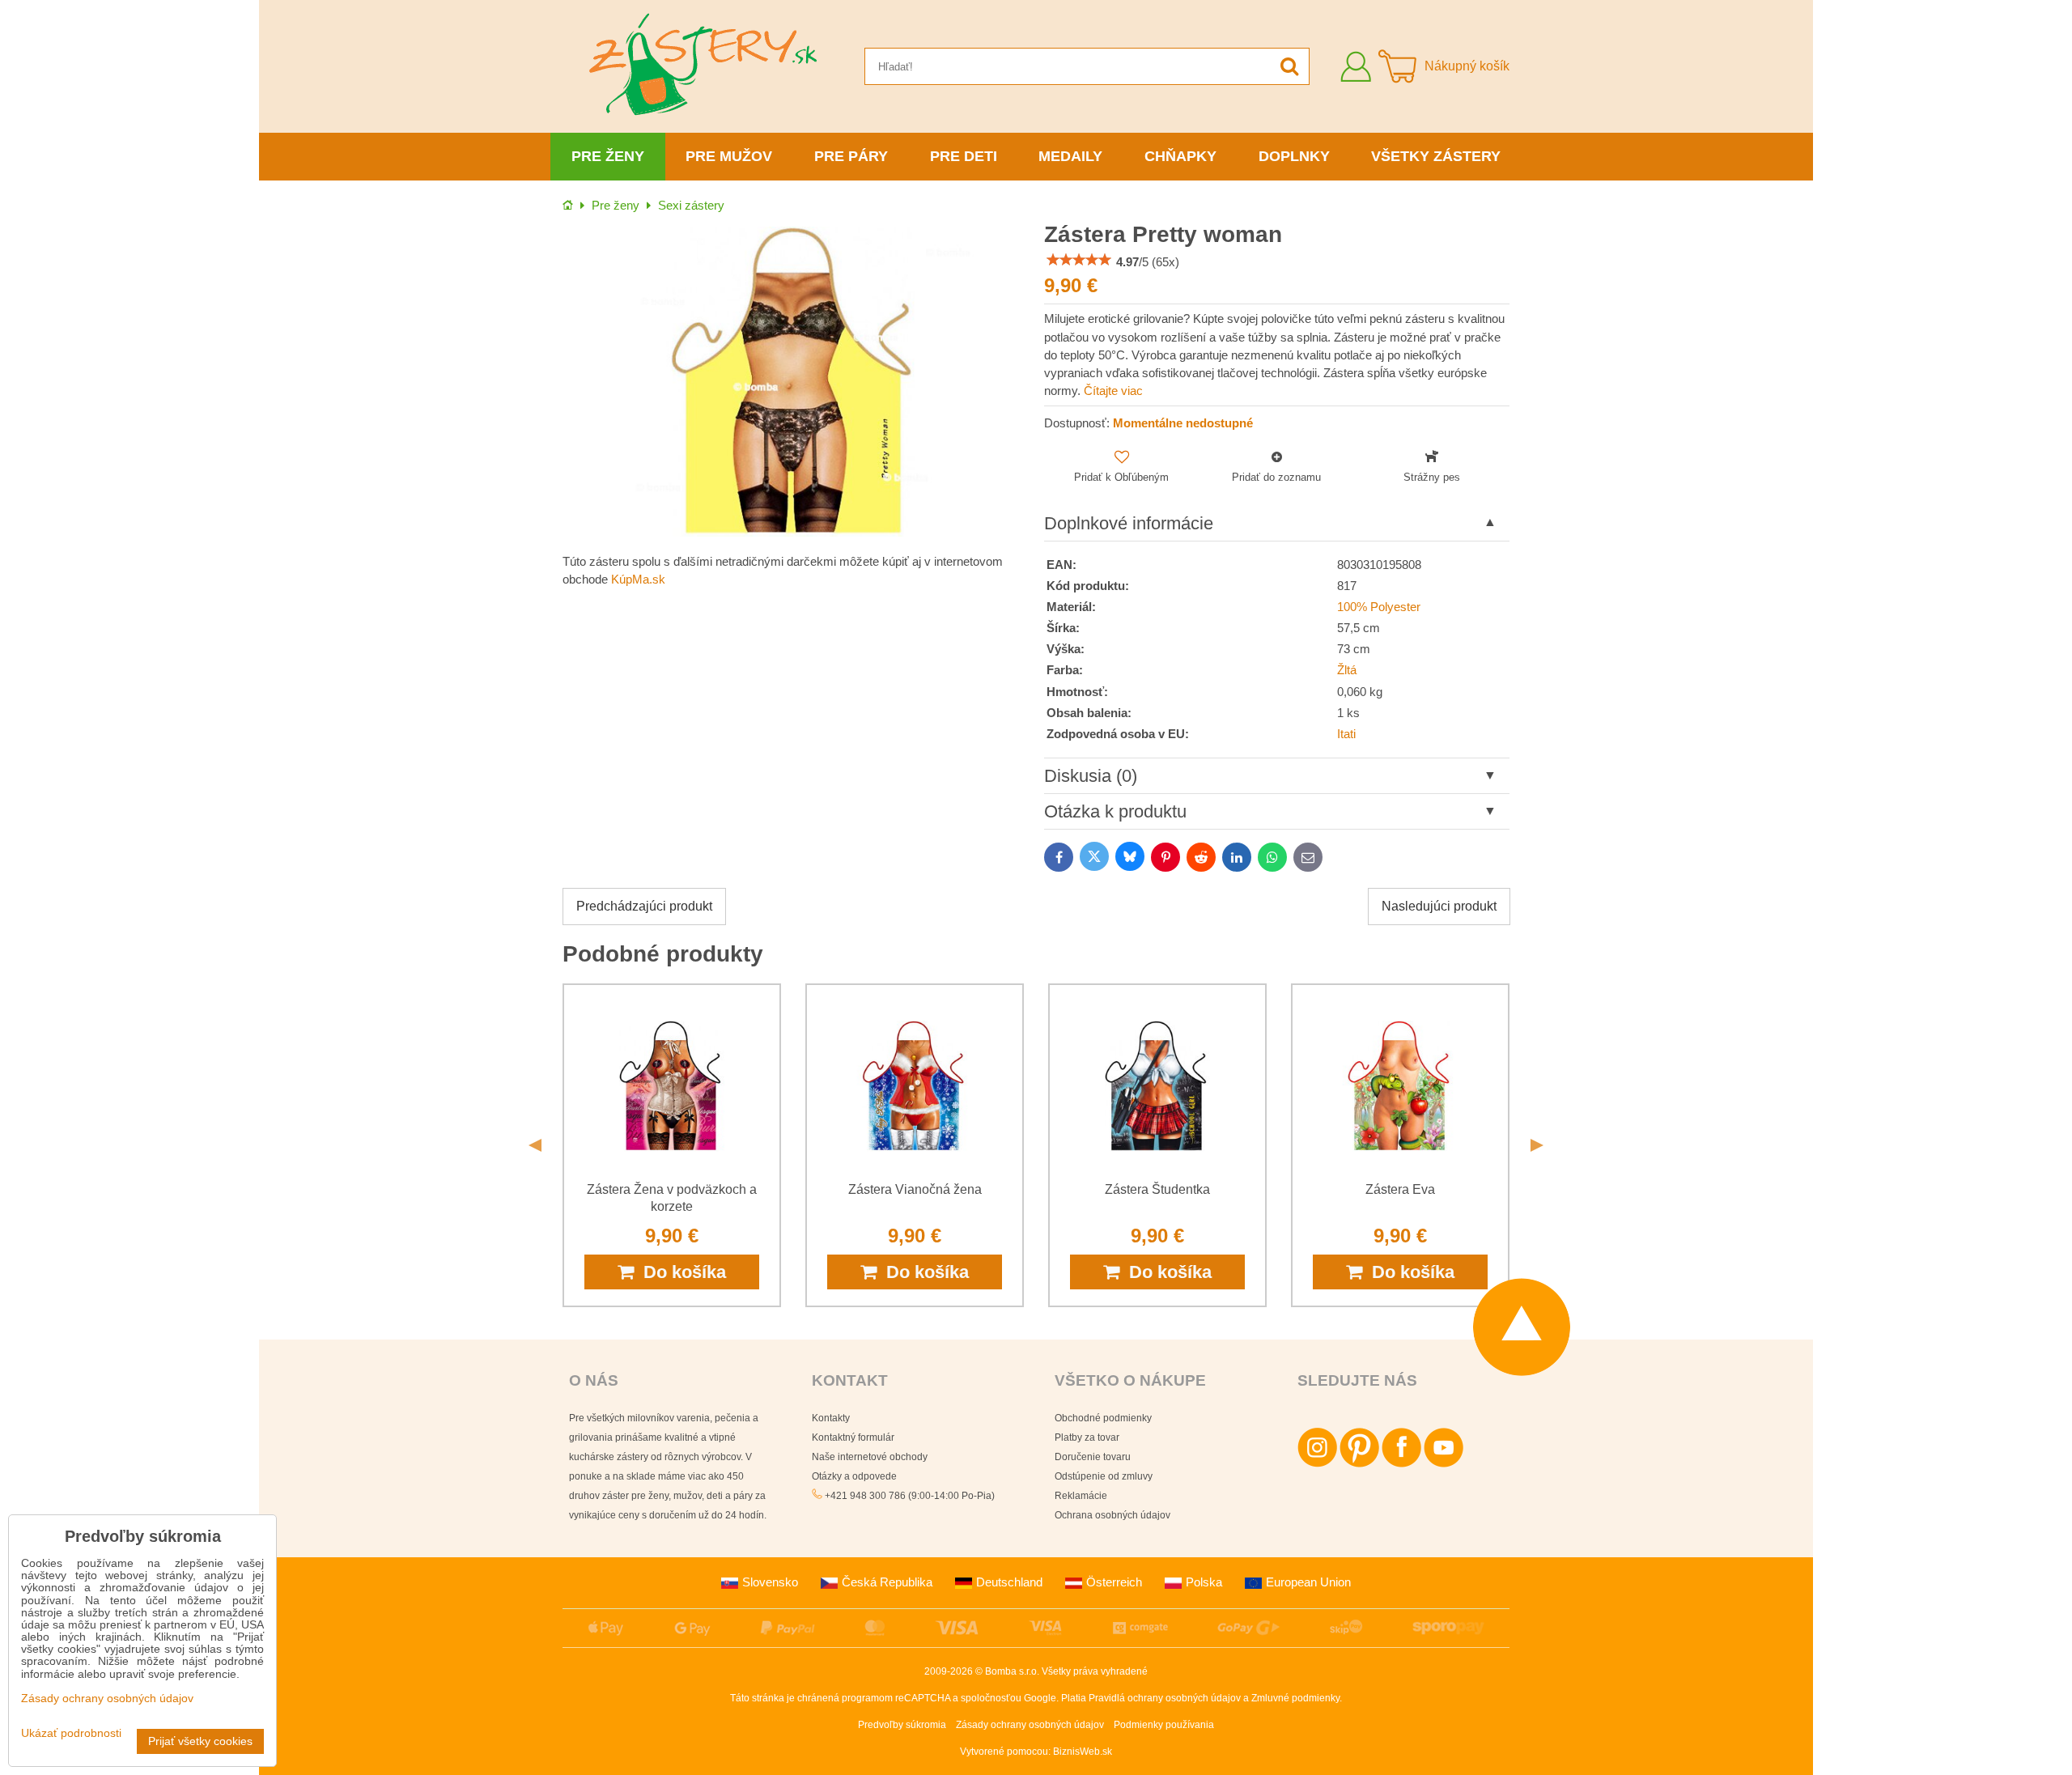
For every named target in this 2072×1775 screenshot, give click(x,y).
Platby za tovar (1087, 1437)
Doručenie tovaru (1093, 1457)
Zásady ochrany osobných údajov (1030, 1725)
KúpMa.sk (638, 580)
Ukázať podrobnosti (71, 1733)
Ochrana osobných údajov (1112, 1515)
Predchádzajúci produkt (644, 906)
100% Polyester (1379, 607)
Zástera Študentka (1157, 1189)
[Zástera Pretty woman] (795, 382)
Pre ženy (608, 156)
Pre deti (964, 156)
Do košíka (680, 1272)
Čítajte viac (1113, 391)
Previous (535, 1145)
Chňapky (1180, 156)
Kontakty (831, 1418)
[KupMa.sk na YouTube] (1444, 1464)
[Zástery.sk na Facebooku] (1401, 1464)
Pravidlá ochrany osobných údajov (1165, 1698)
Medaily (1070, 156)
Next (1537, 1145)
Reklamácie (1081, 1496)
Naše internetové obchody (870, 1457)
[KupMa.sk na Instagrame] (1317, 1464)
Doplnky (1294, 156)
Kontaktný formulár (853, 1437)
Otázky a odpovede (854, 1476)
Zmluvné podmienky (1295, 1698)
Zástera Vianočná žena (915, 1189)
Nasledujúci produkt (1439, 906)
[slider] (1079, 260)
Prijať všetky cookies (200, 1741)
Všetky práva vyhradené (1095, 1671)
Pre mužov (729, 156)
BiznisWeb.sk (1083, 1752)
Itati (1346, 734)
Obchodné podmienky (1103, 1418)
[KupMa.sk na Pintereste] (1359, 1464)
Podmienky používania (1164, 1725)
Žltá (1347, 670)
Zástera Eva (1400, 1189)
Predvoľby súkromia (902, 1725)
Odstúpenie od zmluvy (1104, 1476)
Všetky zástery (1436, 156)
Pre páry (851, 156)
